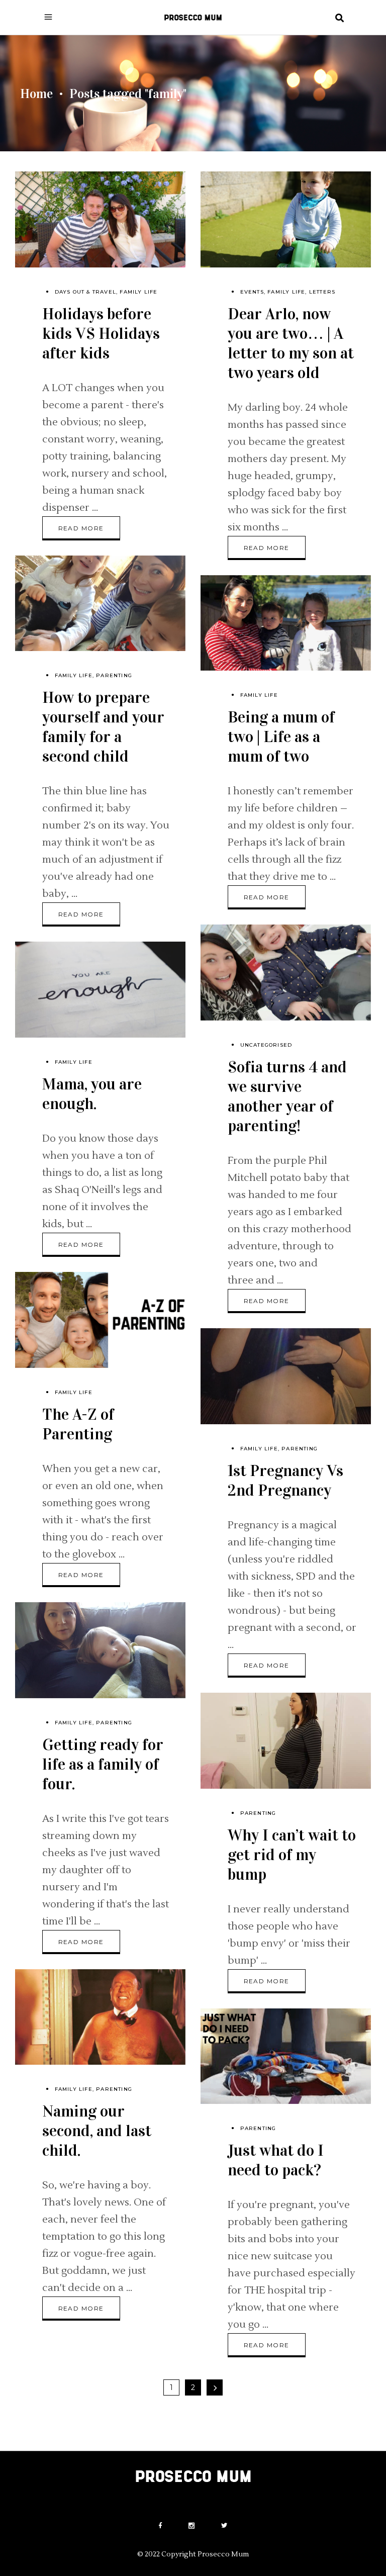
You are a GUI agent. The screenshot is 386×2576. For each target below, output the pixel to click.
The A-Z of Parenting (78, 1424)
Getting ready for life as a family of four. (103, 1764)
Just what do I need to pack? (276, 2160)
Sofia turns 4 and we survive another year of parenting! (287, 1096)
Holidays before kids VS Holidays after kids (101, 334)
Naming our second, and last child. (97, 2131)
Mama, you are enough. (92, 1094)
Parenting (114, 675)
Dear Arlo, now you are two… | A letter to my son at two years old (291, 343)
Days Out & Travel (85, 292)
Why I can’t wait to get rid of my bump (292, 1855)
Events (252, 292)
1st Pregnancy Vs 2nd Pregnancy (285, 1481)
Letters (322, 292)
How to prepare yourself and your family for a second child (103, 727)
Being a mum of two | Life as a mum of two (281, 737)
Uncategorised (266, 1045)
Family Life (138, 292)
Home (36, 94)
